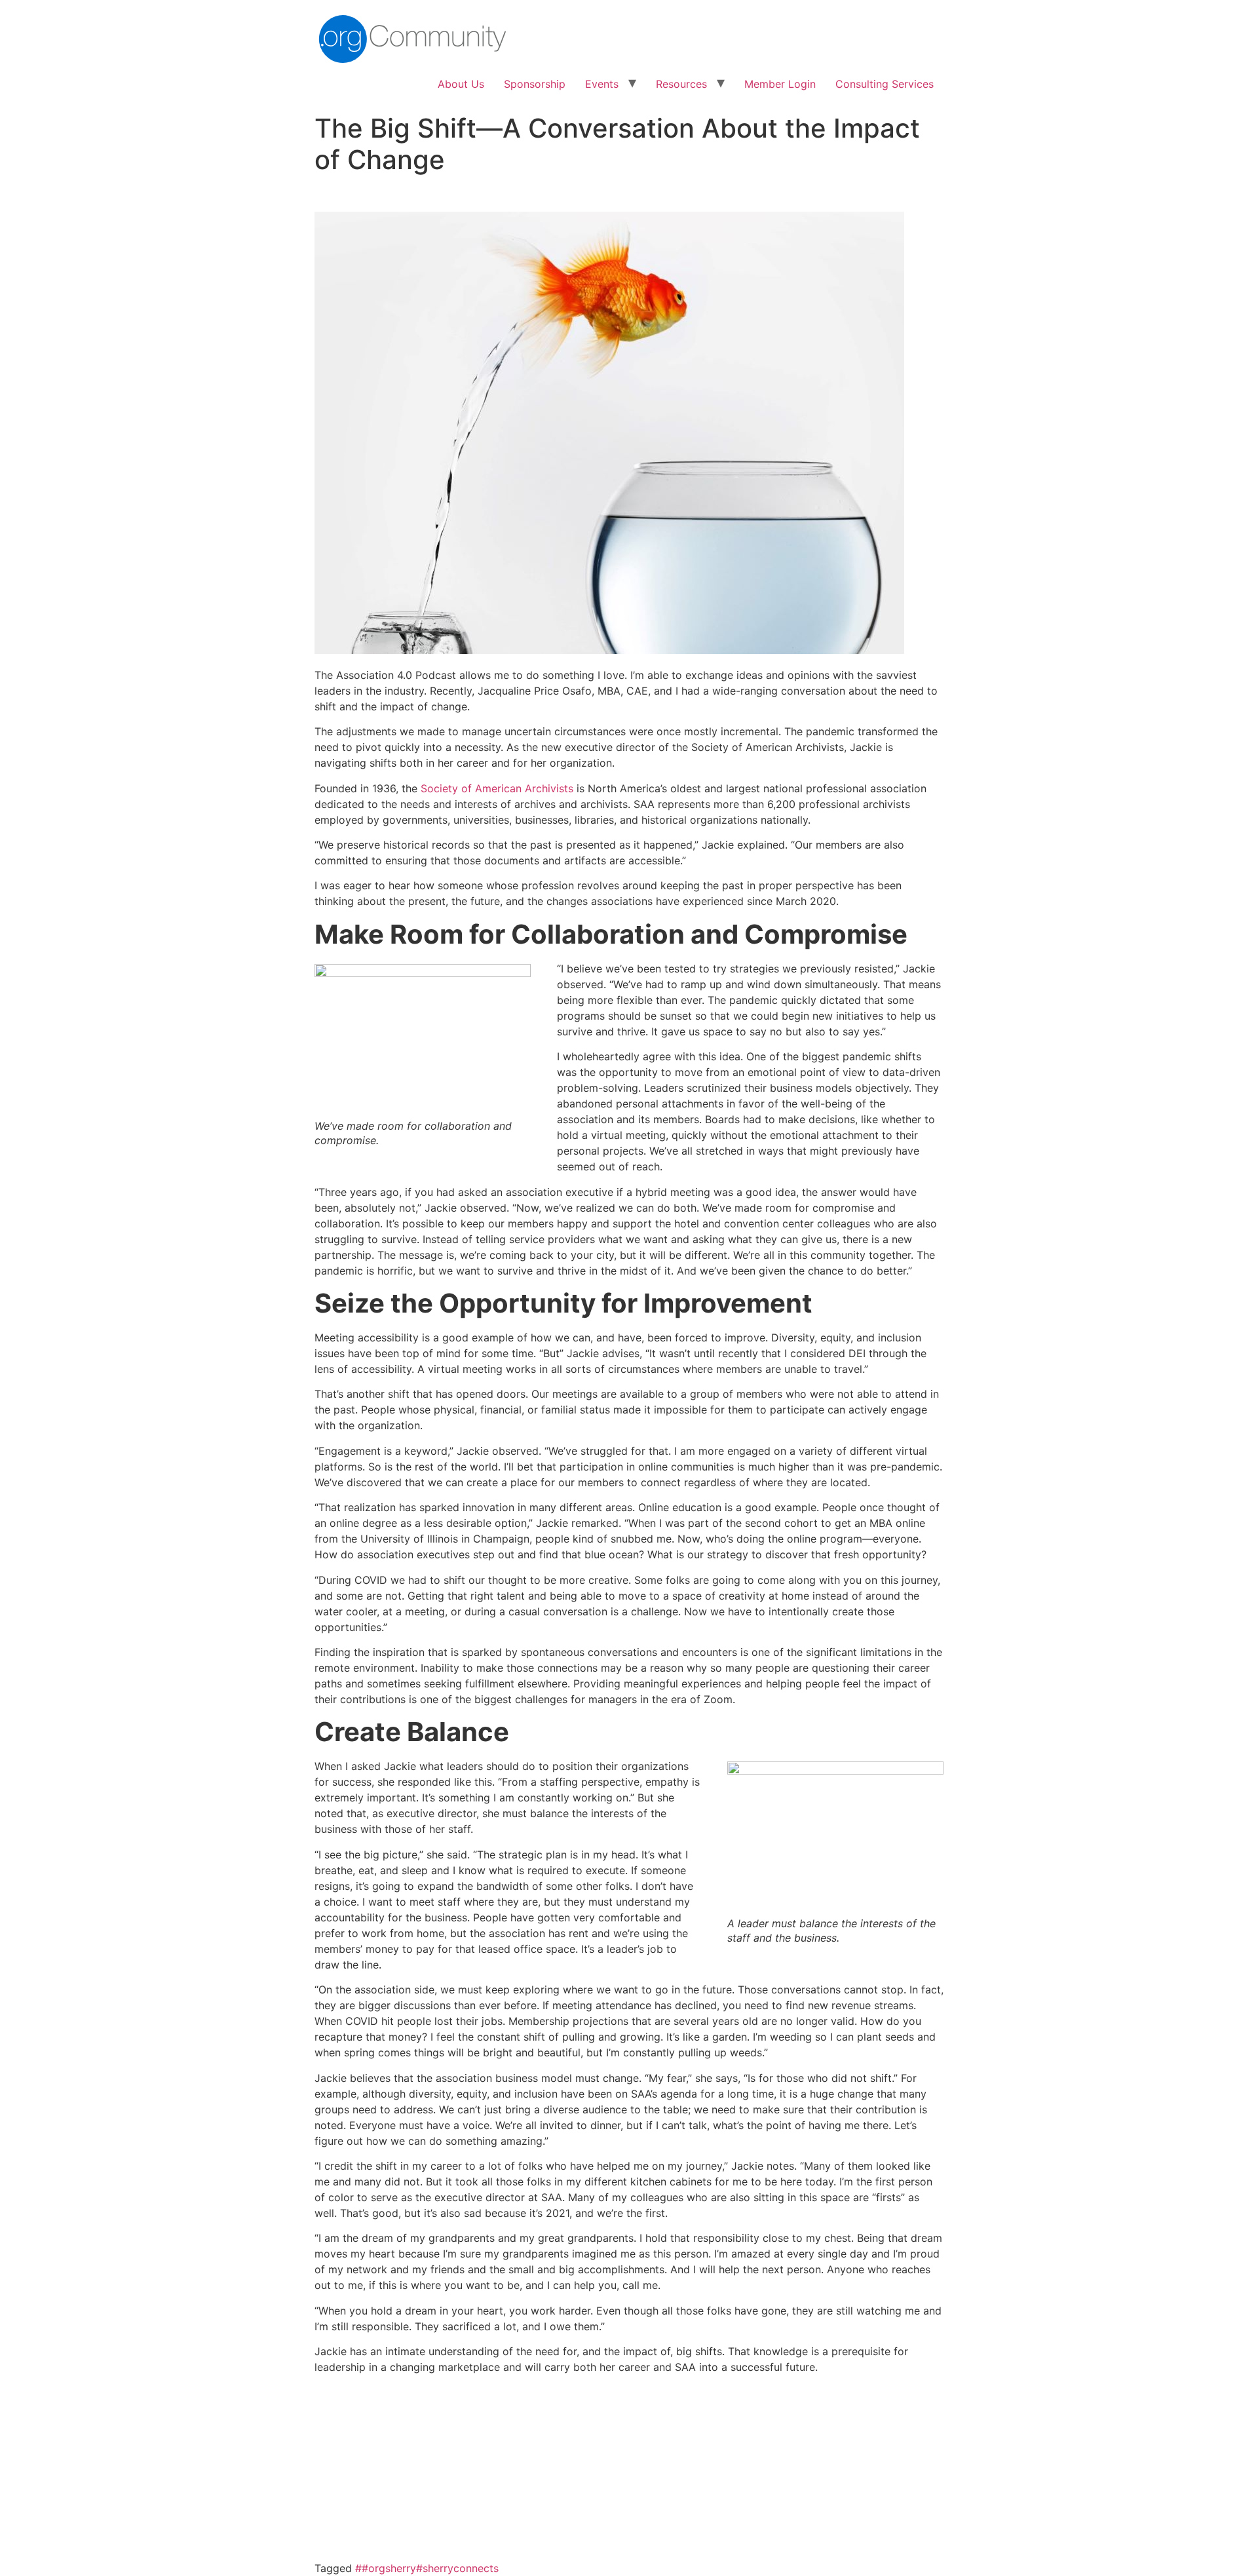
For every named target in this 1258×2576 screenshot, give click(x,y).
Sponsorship (535, 84)
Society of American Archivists (497, 788)
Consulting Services (885, 84)
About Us (461, 84)
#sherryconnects (457, 2568)
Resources (681, 84)
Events (602, 84)
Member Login (780, 84)
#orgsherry (389, 2568)
